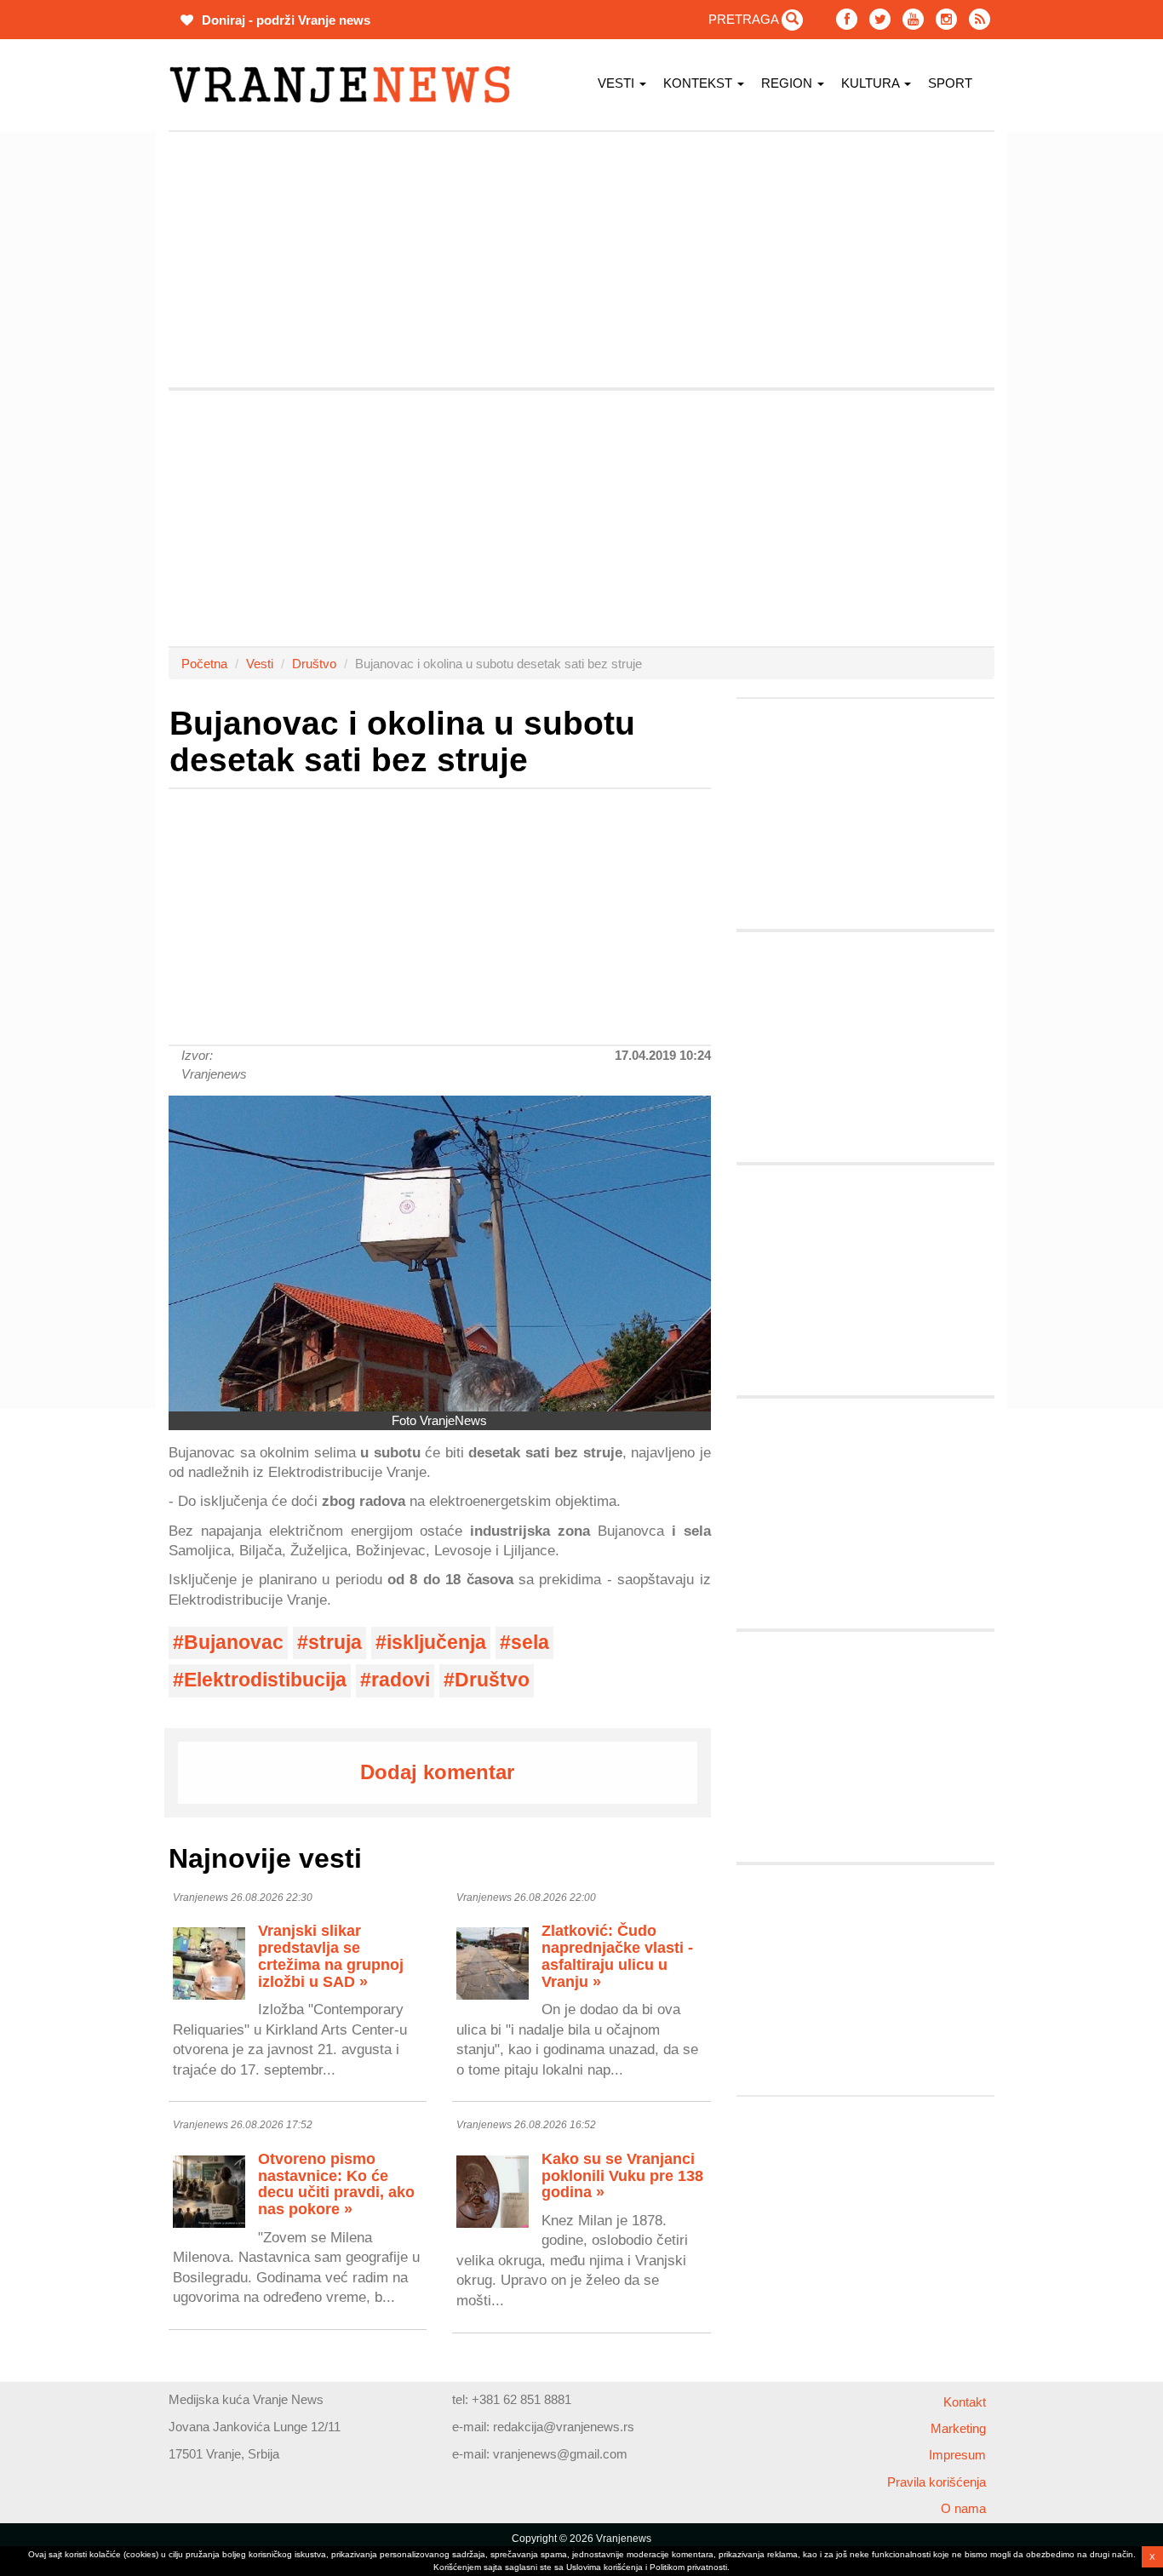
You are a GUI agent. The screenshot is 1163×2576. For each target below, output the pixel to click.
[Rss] (980, 19)
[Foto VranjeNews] (440, 1254)
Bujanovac (234, 1643)
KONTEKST (699, 83)
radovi (401, 1680)
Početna (204, 664)
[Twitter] (880, 19)
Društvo (314, 664)
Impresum (957, 2455)
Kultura (872, 83)
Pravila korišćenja (937, 2482)
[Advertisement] (88, 387)
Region (788, 83)
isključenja (436, 1643)
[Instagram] (946, 19)
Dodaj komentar (437, 1772)
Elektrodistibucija (265, 1680)
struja (335, 1643)
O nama (963, 2508)
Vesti (618, 83)
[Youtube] (913, 19)
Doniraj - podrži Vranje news (284, 20)
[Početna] (346, 85)
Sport (950, 83)
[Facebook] (847, 19)
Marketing (958, 2428)
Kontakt (965, 2402)
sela (530, 1643)
